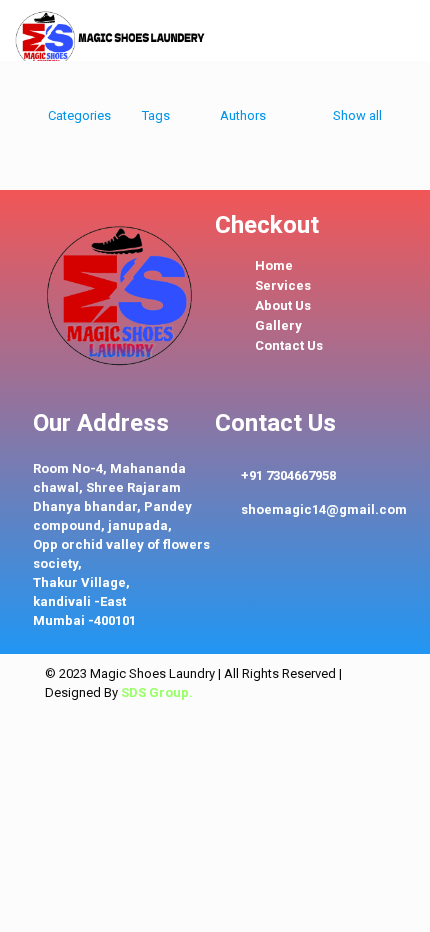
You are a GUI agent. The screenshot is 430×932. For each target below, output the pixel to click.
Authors (243, 115)
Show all (357, 115)
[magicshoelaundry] (112, 30)
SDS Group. (157, 692)
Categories (79, 115)
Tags (156, 115)
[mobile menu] (403, 30)
